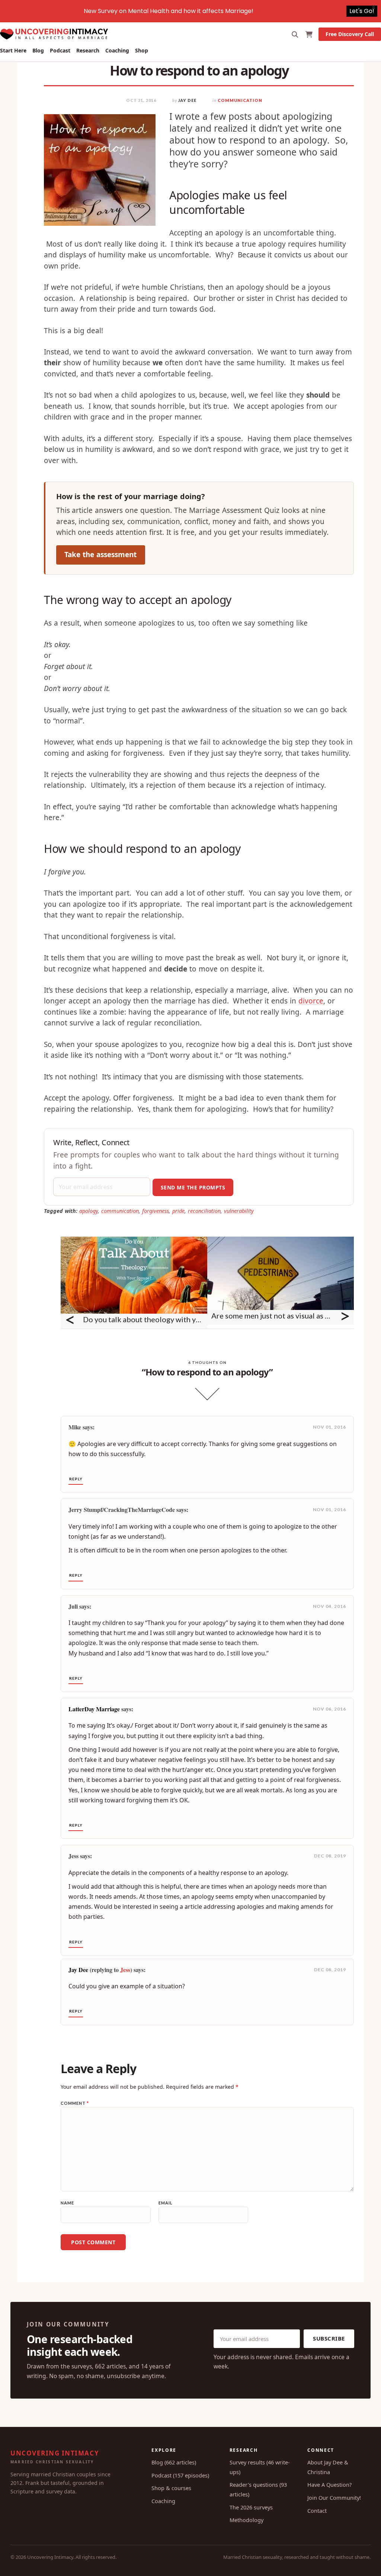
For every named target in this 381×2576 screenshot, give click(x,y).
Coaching (117, 50)
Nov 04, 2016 (329, 1606)
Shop (142, 50)
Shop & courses (171, 2488)
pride (178, 1211)
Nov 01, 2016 (329, 1427)
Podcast (60, 50)
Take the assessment (100, 555)
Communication (240, 100)
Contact (317, 2511)
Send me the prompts (193, 1187)
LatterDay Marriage (94, 1709)
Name (67, 2203)
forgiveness (156, 1211)
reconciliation (204, 1211)
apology (89, 1211)
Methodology (246, 2520)
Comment (75, 2103)
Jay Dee (187, 100)
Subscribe (329, 2338)
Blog (38, 50)
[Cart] (309, 34)
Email (166, 2203)
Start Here (13, 50)
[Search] (295, 34)
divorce (311, 1001)
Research (88, 50)
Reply (76, 1479)
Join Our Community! (334, 2498)
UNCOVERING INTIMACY (55, 2457)
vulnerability (239, 1211)
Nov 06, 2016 (329, 1709)
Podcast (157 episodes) (180, 2475)
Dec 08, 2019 (330, 1856)
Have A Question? (329, 2485)
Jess (125, 1970)
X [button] (374, 7)
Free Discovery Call (350, 34)
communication (120, 1211)
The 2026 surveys (251, 2507)
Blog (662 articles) (174, 2462)
